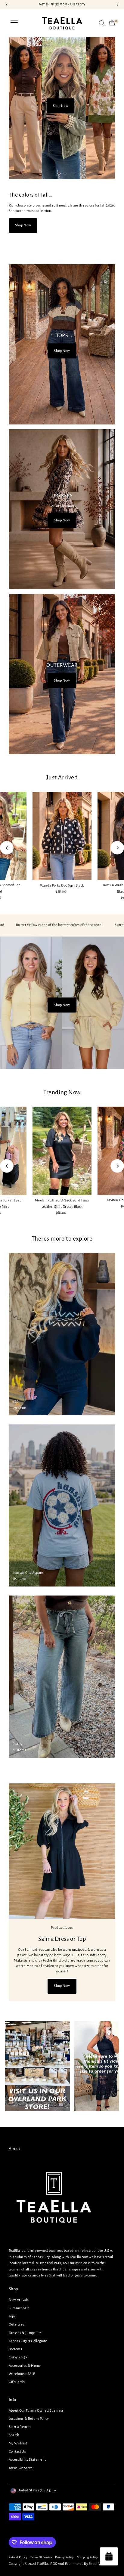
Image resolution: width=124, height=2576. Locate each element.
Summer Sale (19, 2308)
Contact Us (17, 2452)
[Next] (117, 848)
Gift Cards (17, 2382)
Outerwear (17, 2324)
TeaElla (42, 2564)
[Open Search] (102, 23)
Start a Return (20, 2427)
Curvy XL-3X (18, 2357)
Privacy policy (64, 2557)
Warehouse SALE (22, 2374)
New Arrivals (19, 2300)
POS (54, 2564)
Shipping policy (88, 2557)
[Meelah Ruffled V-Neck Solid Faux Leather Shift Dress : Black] (62, 1151)
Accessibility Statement (27, 2460)
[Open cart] (112, 23)
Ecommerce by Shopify (83, 2564)
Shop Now (60, 117)
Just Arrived (62, 777)
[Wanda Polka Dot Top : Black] (62, 836)
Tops (12, 2316)
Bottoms (15, 2349)
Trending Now (62, 1092)
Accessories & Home (25, 2366)
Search (14, 2435)
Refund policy (18, 2557)
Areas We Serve (21, 2468)
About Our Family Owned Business (36, 2411)
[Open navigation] (14, 23)
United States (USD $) (35, 2490)
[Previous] (7, 848)
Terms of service (41, 2557)
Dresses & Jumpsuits (25, 2333)
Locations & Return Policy (29, 2419)
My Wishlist (18, 2443)
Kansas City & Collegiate (28, 2341)
